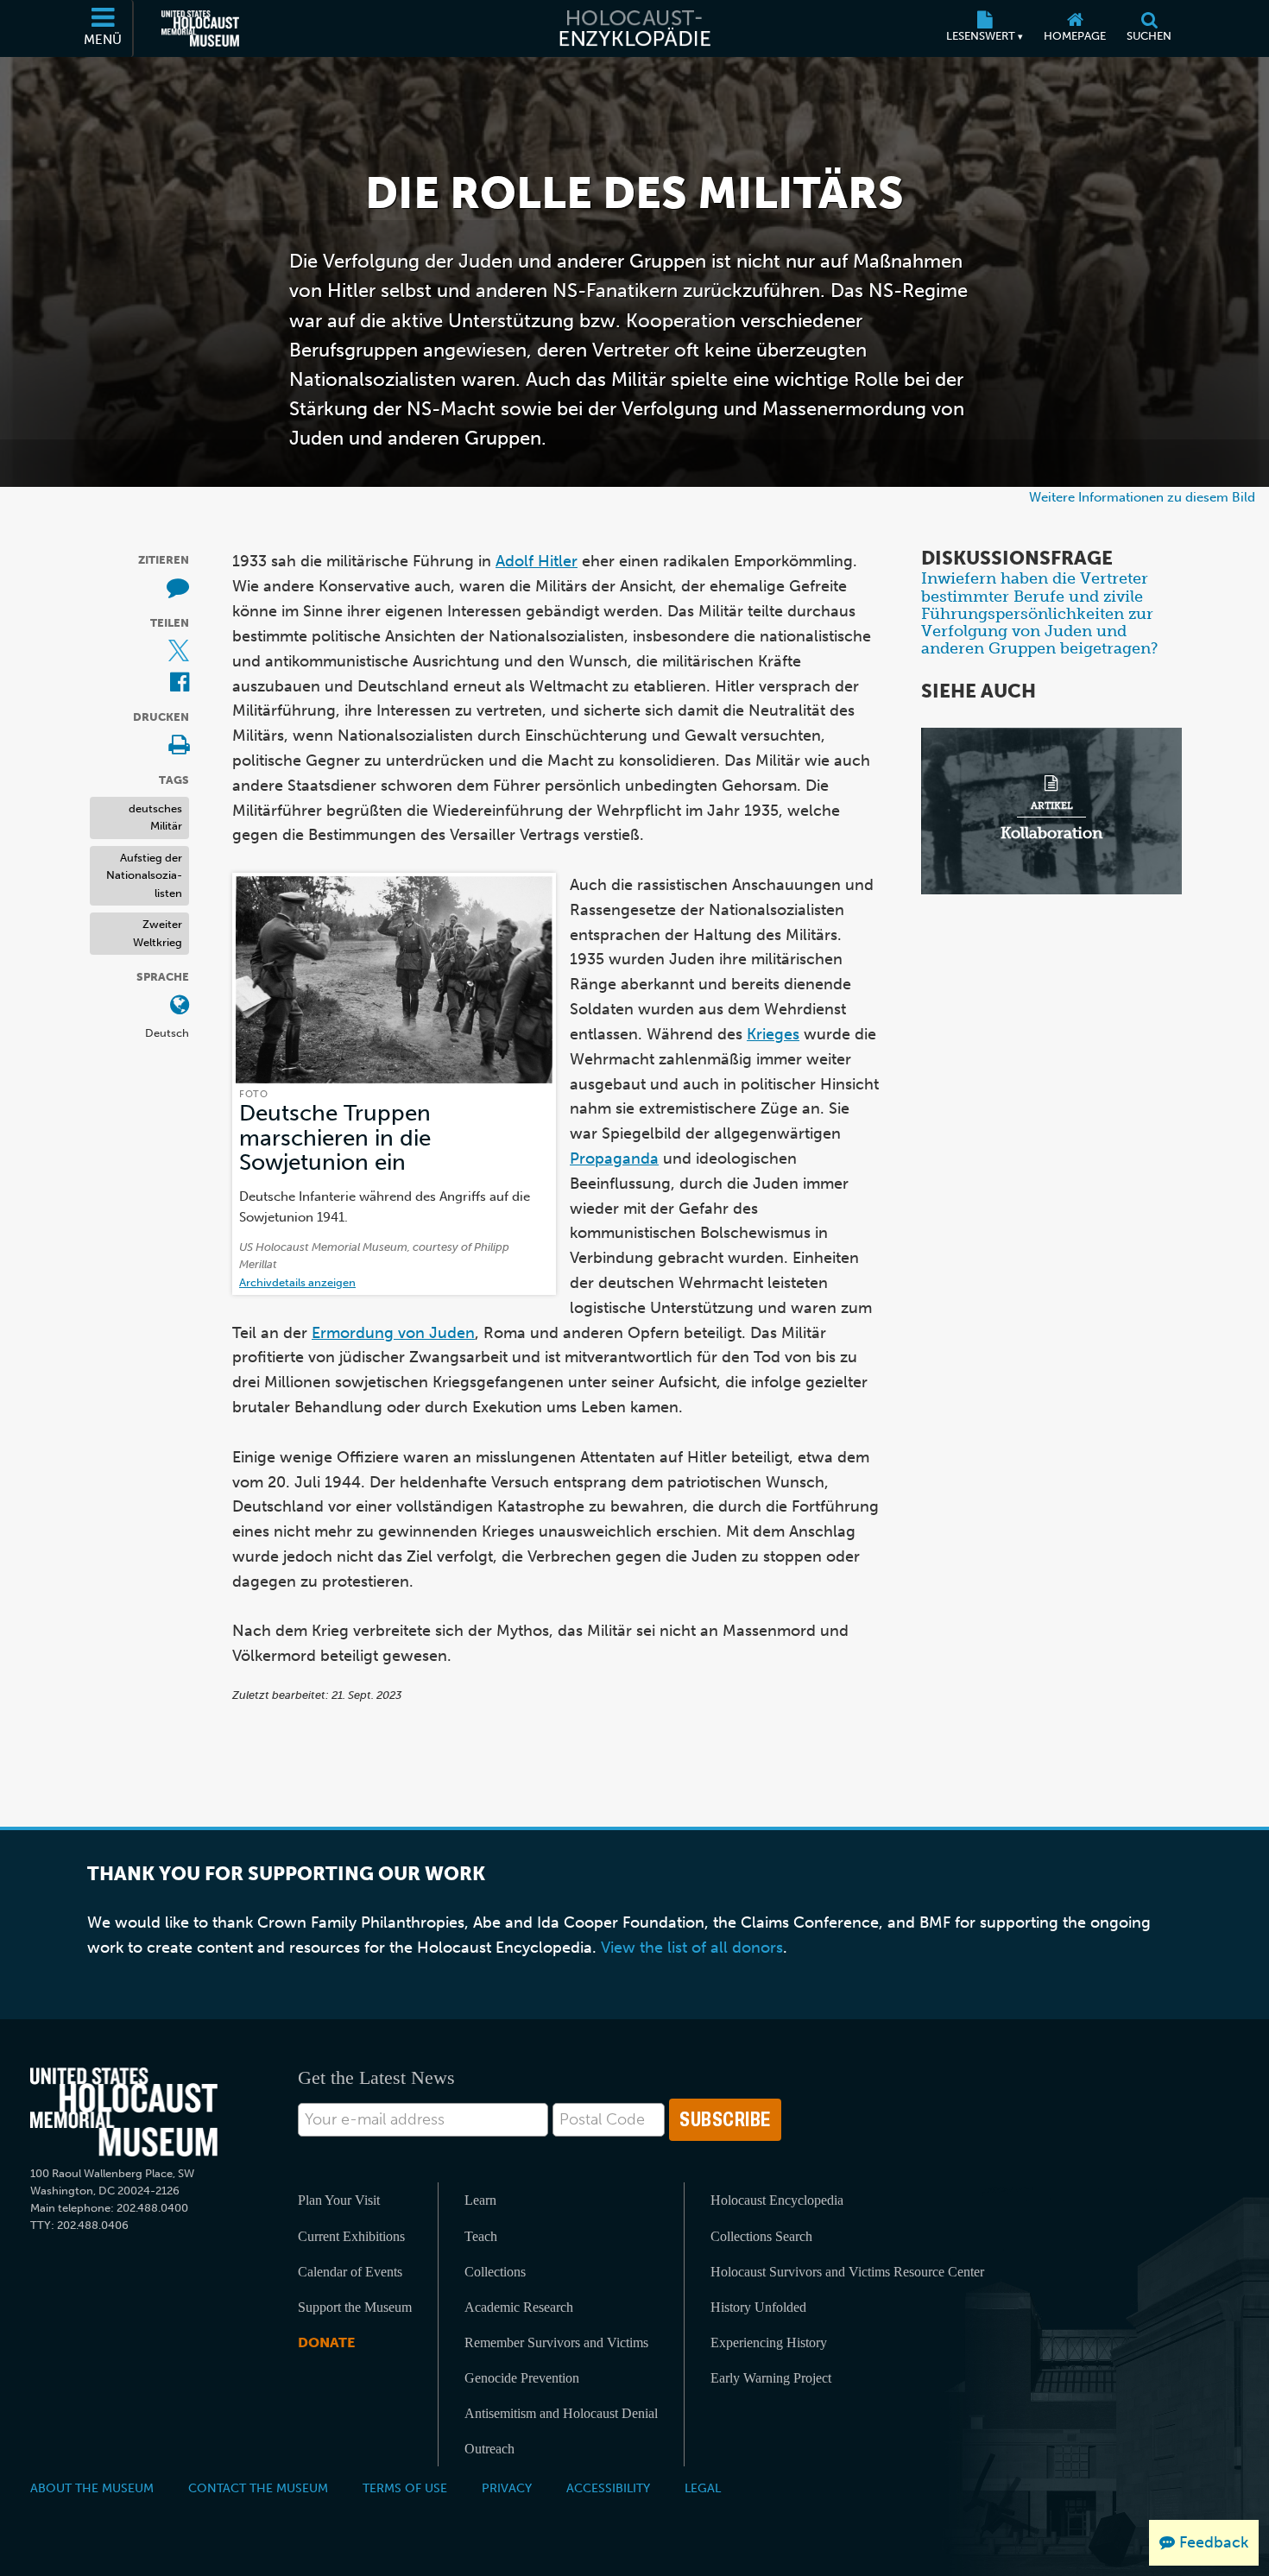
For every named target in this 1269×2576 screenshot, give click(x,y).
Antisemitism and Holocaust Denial (561, 2413)
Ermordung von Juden (393, 1333)
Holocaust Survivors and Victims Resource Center (847, 2272)
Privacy (507, 2488)
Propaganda (614, 1159)
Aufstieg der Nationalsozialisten (144, 875)
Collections (495, 2272)
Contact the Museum (258, 2488)
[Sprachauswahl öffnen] (180, 1006)
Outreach (489, 2449)
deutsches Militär (155, 818)
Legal (703, 2488)
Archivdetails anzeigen (297, 1282)
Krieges (773, 1034)
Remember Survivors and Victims (556, 2342)
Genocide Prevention (522, 2378)
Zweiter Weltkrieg (158, 934)
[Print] (179, 746)
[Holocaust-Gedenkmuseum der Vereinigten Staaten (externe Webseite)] (200, 28)
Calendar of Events (350, 2272)
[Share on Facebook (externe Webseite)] (180, 683)
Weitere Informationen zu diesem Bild (1142, 497)
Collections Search (761, 2236)
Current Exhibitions (351, 2236)
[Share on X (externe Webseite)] (179, 652)
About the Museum (92, 2488)
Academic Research (519, 2307)
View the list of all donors (692, 1948)
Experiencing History (769, 2342)
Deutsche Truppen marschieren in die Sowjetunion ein (335, 1138)
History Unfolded (758, 2307)
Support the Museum (355, 2307)
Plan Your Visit (339, 2200)
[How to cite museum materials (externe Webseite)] (178, 589)
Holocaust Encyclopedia (777, 2200)
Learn (480, 2200)
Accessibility (608, 2488)
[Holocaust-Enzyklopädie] (634, 28)
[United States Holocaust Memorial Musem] (124, 2112)
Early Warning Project (771, 2378)
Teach (481, 2236)
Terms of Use (405, 2488)
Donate (326, 2342)
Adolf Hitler (537, 561)
